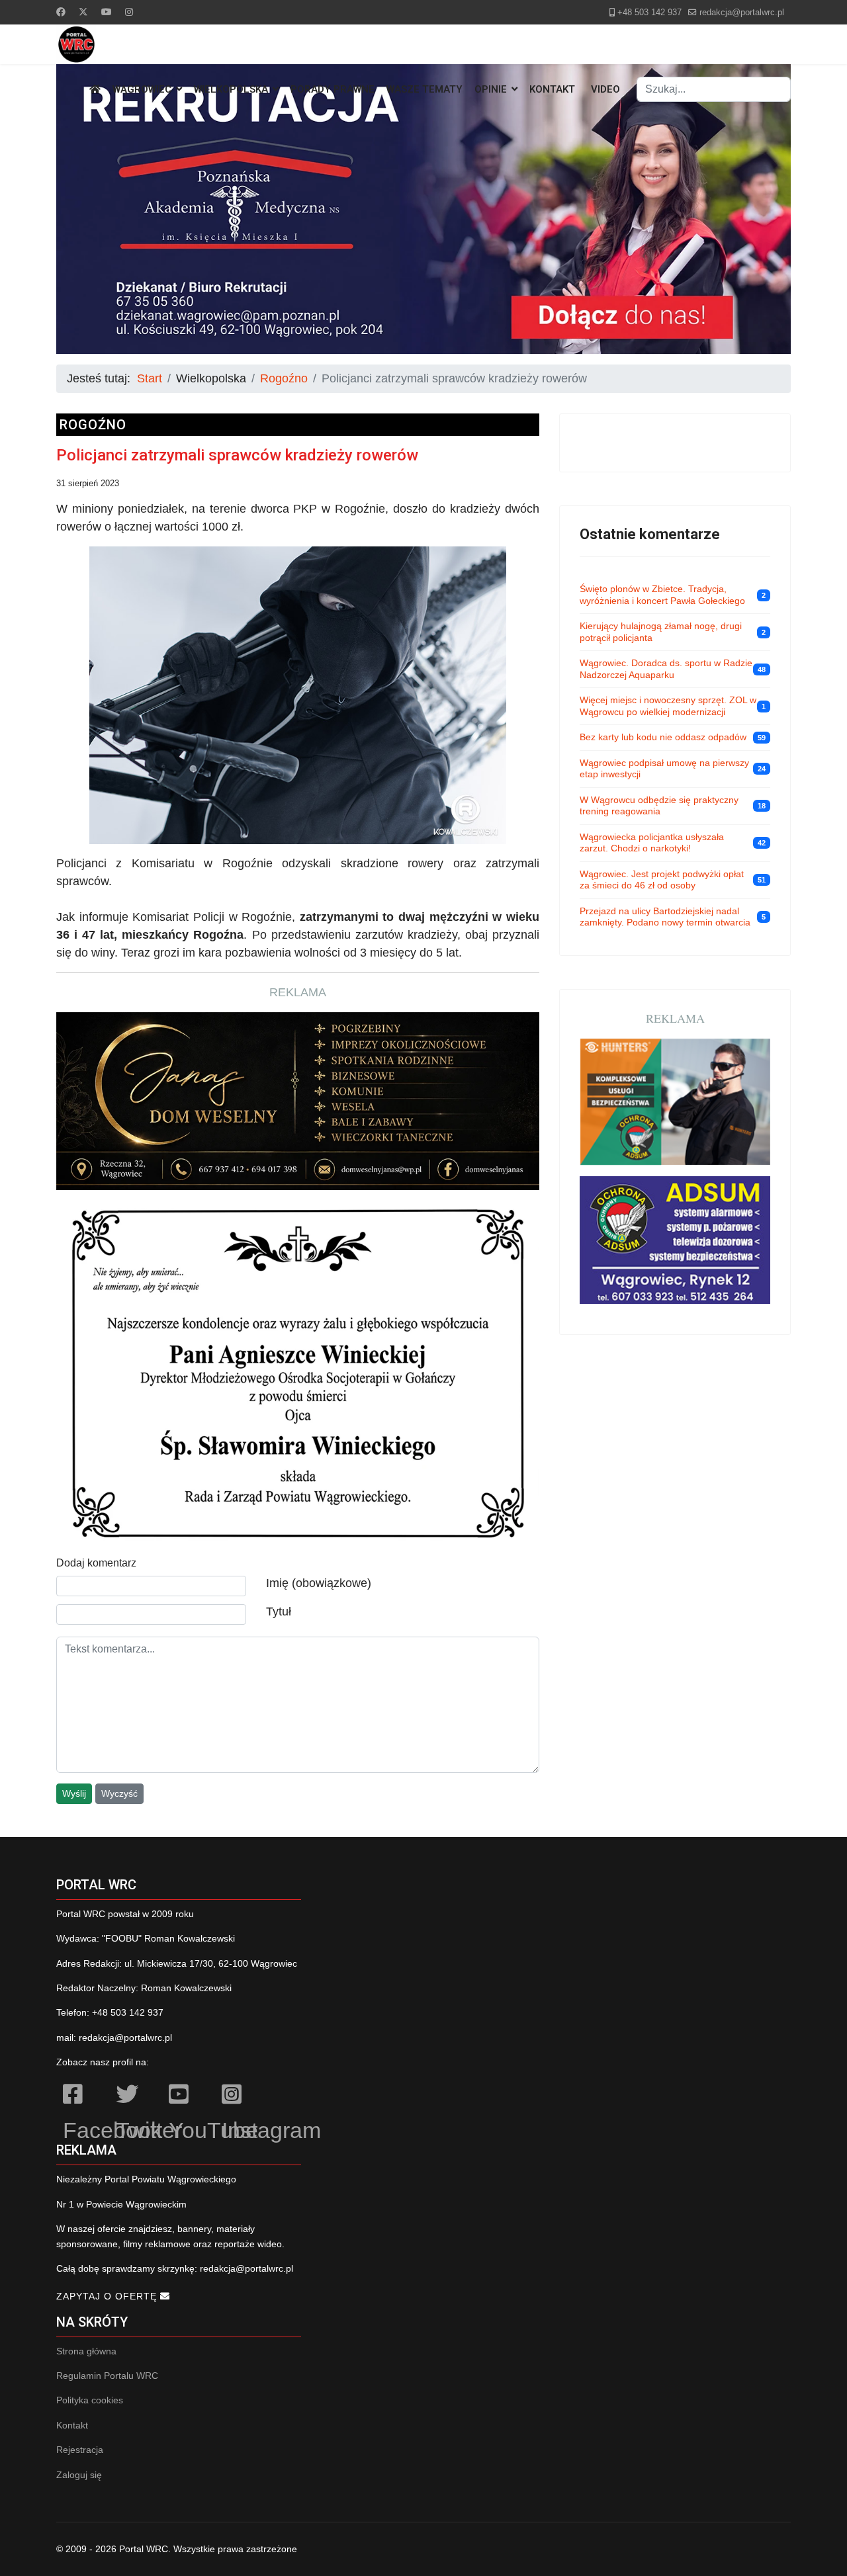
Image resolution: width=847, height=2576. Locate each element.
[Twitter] (83, 12)
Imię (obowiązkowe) (319, 1583)
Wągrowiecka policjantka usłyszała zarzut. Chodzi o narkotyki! (652, 843)
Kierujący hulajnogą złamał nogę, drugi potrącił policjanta (661, 632)
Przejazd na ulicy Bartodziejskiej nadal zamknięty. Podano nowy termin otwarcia (665, 917)
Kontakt (552, 89)
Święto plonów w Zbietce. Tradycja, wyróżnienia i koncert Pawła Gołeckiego (662, 595)
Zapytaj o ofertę (108, 2296)
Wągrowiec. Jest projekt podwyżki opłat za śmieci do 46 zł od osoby (662, 880)
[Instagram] (129, 12)
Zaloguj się (79, 2475)
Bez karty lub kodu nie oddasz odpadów (663, 737)
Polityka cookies (90, 2400)
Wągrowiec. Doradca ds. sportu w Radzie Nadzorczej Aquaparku (666, 669)
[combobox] (714, 89)
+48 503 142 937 (649, 13)
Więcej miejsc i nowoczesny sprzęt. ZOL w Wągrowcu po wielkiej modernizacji (668, 706)
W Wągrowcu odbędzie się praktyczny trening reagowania (659, 806)
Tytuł (279, 1611)
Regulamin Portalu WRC (107, 2376)
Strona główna (86, 2351)
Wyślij (74, 1793)
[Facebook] (61, 12)
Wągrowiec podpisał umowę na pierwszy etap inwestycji (664, 769)
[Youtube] (107, 12)
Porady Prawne (333, 89)
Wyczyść (119, 1793)
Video (605, 89)
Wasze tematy (424, 89)
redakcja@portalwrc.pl (742, 13)
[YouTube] (189, 2096)
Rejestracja (80, 2450)
